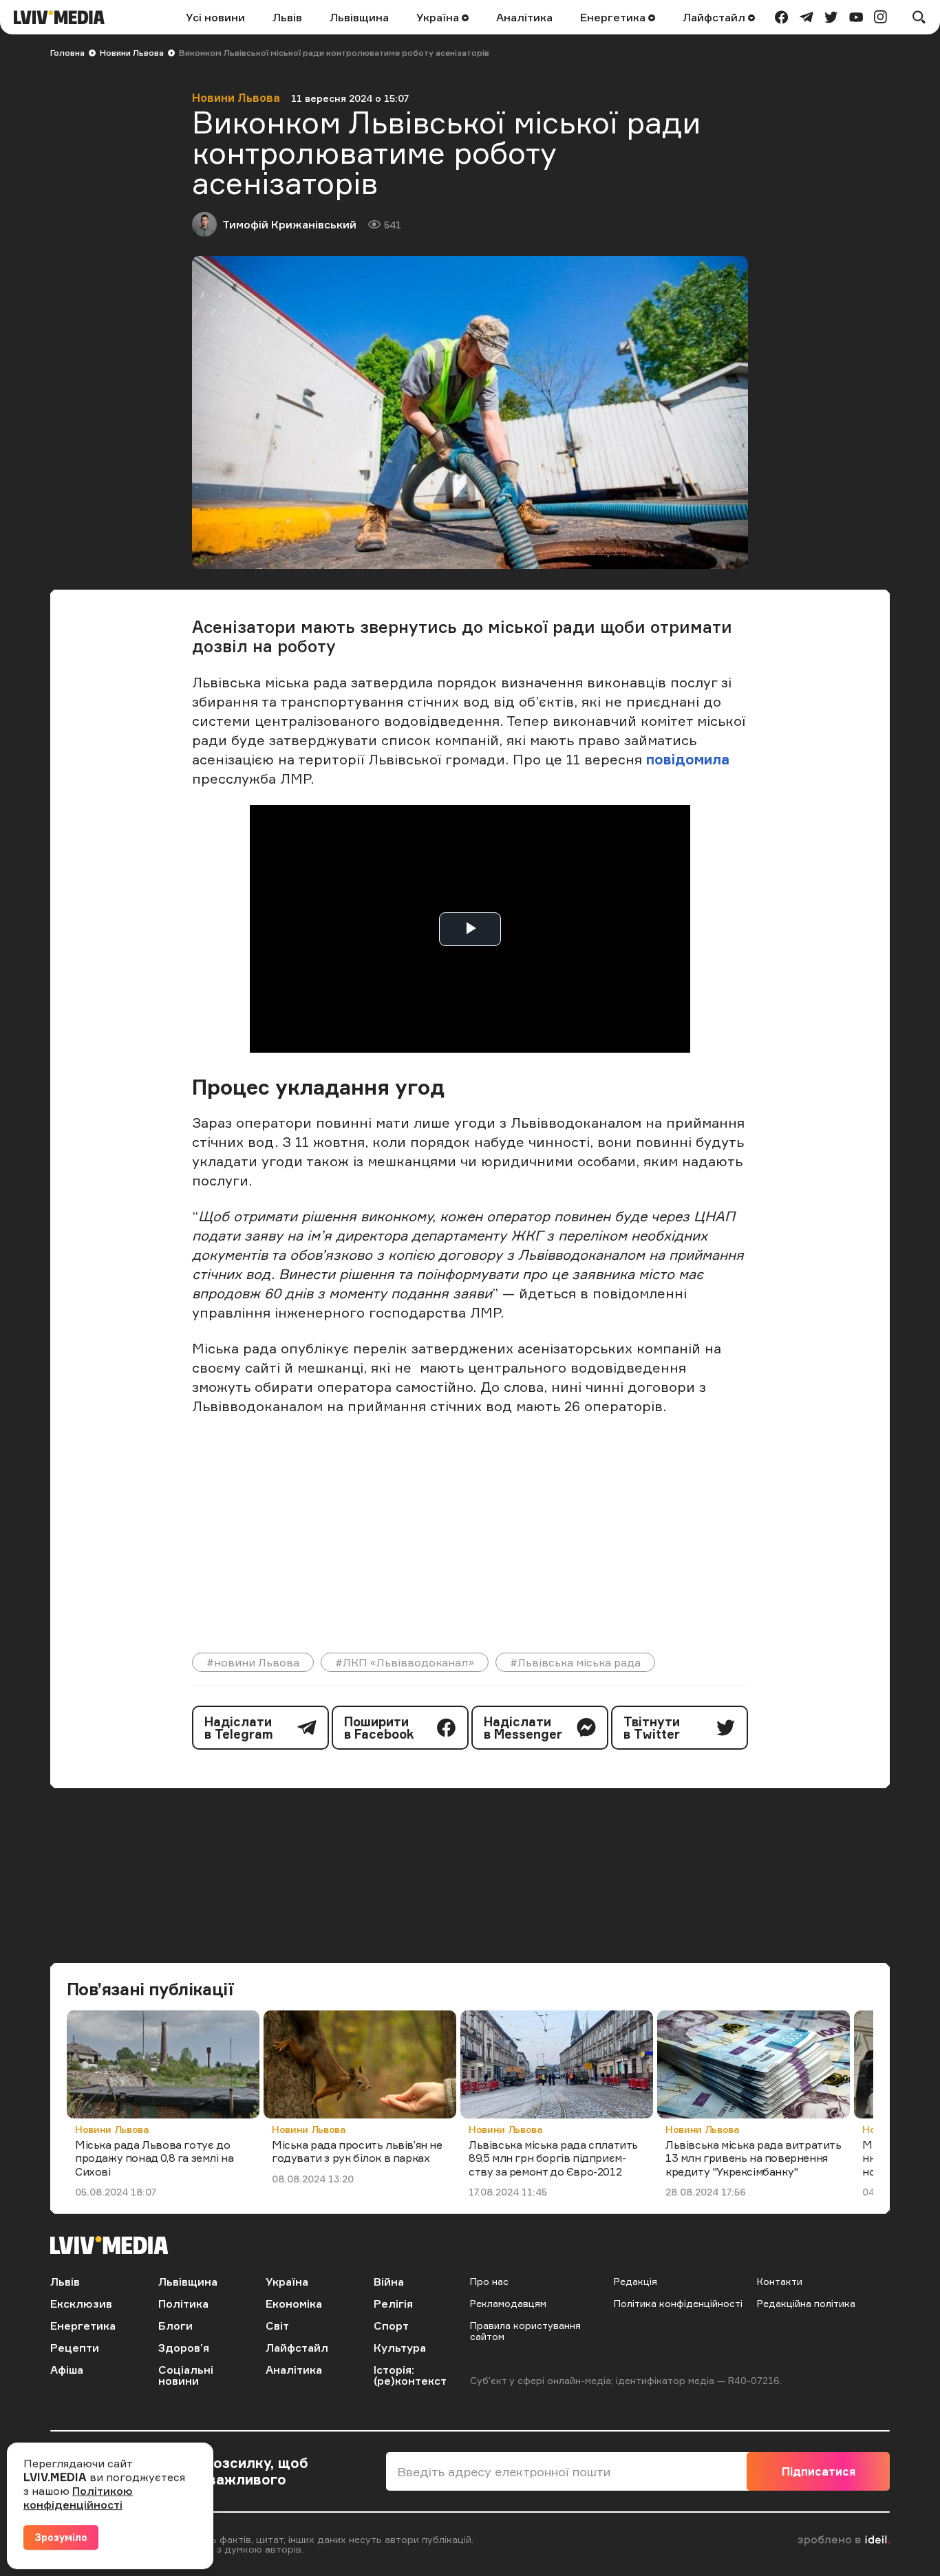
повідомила (688, 759)
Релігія (393, 2304)
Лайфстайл (715, 17)
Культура (400, 2348)
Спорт (391, 2326)
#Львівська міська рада (575, 1662)
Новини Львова (132, 53)
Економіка (294, 2304)
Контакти (780, 2281)
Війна (389, 2282)
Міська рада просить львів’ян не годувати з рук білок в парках (357, 2151)
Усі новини (215, 17)
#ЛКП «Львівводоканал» (405, 1662)
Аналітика (524, 17)
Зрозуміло (61, 2537)
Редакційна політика (806, 2303)
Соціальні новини (186, 2375)
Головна (67, 53)
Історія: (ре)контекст (410, 2375)
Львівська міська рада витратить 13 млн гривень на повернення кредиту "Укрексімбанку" (754, 2158)
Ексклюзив (81, 2304)
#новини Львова (253, 1662)
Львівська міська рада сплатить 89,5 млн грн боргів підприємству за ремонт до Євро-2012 (553, 2158)
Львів (287, 17)
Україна (439, 17)
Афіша (67, 2370)
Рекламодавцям (508, 2303)
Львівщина (359, 17)
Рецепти (75, 2348)
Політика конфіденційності (678, 2303)
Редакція (635, 2281)
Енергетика (614, 17)
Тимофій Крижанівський (289, 224)
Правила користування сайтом (525, 2331)
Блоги (175, 2326)
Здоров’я (184, 2348)
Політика (183, 2304)
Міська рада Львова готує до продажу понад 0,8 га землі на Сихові (154, 2158)
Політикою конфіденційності (78, 2498)
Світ (277, 2326)
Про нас (489, 2281)
